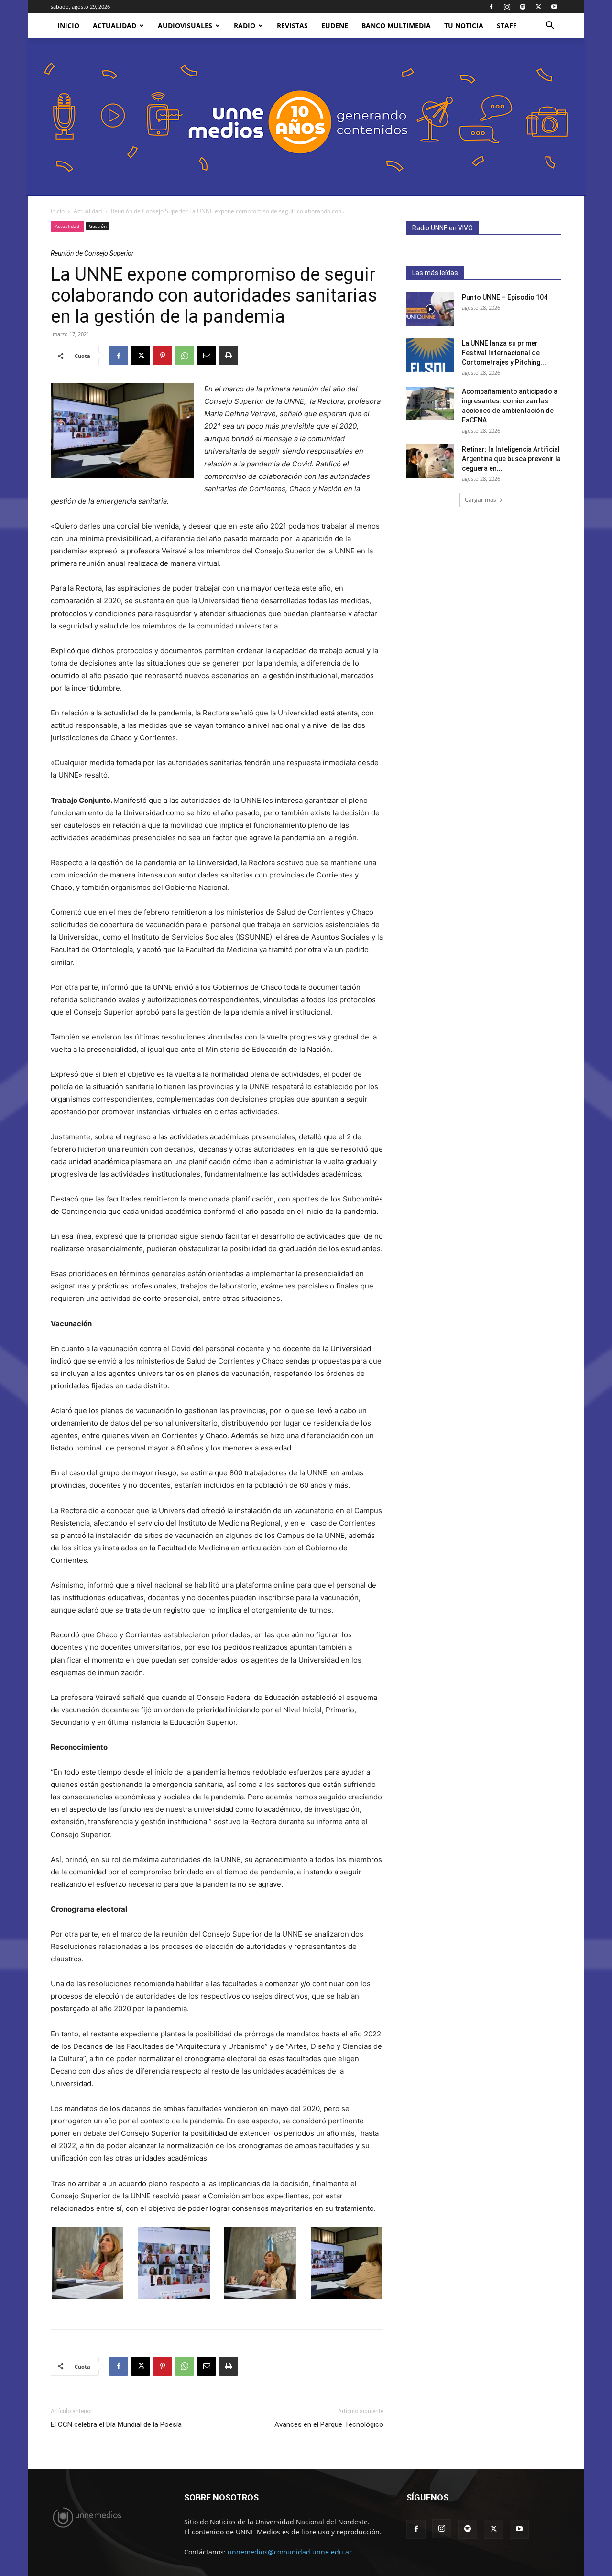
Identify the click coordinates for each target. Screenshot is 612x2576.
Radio (245, 26)
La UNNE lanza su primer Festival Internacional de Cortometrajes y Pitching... (504, 353)
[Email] (207, 356)
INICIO (68, 26)
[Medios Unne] (306, 117)
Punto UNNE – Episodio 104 (505, 297)
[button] (550, 27)
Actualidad (115, 26)
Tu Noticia (464, 26)
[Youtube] (554, 7)
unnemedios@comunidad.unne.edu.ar (290, 2552)
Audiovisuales (185, 26)
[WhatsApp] (185, 356)
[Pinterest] (163, 356)
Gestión (98, 226)
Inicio (58, 211)
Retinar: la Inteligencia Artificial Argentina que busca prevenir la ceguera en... (511, 459)
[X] (538, 7)
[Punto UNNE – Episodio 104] (430, 309)
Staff (507, 26)
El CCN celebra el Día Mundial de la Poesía (116, 2424)
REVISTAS (292, 26)
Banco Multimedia (396, 26)
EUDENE (335, 26)
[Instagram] (507, 7)
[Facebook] (491, 7)
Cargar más (481, 500)
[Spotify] (523, 7)
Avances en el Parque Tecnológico (329, 2424)
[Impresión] (229, 356)
